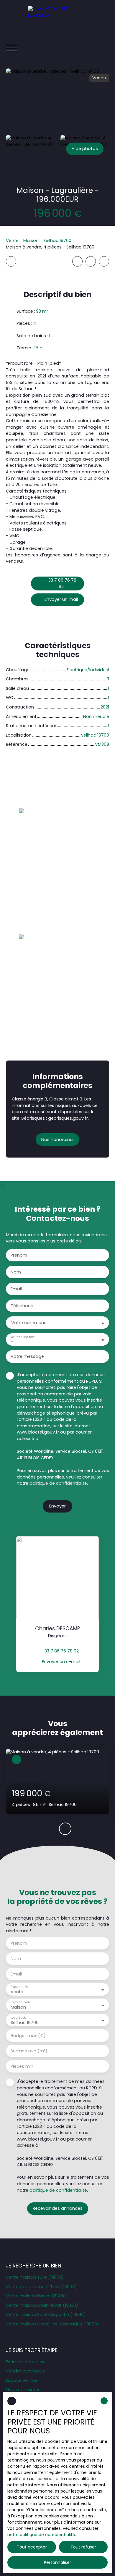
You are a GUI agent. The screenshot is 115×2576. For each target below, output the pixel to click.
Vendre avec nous (25, 2371)
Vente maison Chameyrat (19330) (42, 2305)
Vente (12, 241)
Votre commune (29, 1323)
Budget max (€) (28, 2036)
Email (16, 1289)
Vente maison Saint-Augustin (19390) (46, 2314)
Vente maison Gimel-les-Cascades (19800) (52, 2324)
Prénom (19, 1255)
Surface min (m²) (29, 2051)
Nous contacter (23, 2390)
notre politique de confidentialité (41, 2535)
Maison (31, 241)
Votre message (27, 1356)
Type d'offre (19, 1987)
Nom (16, 1272)
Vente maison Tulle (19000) (35, 2277)
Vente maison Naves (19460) (37, 2296)
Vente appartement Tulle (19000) (41, 2287)
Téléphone (22, 1306)
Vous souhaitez (22, 1337)
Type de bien (20, 2002)
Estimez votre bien (25, 2362)
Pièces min (22, 2066)
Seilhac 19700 (57, 241)
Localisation (19, 2018)
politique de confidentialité (58, 1483)
